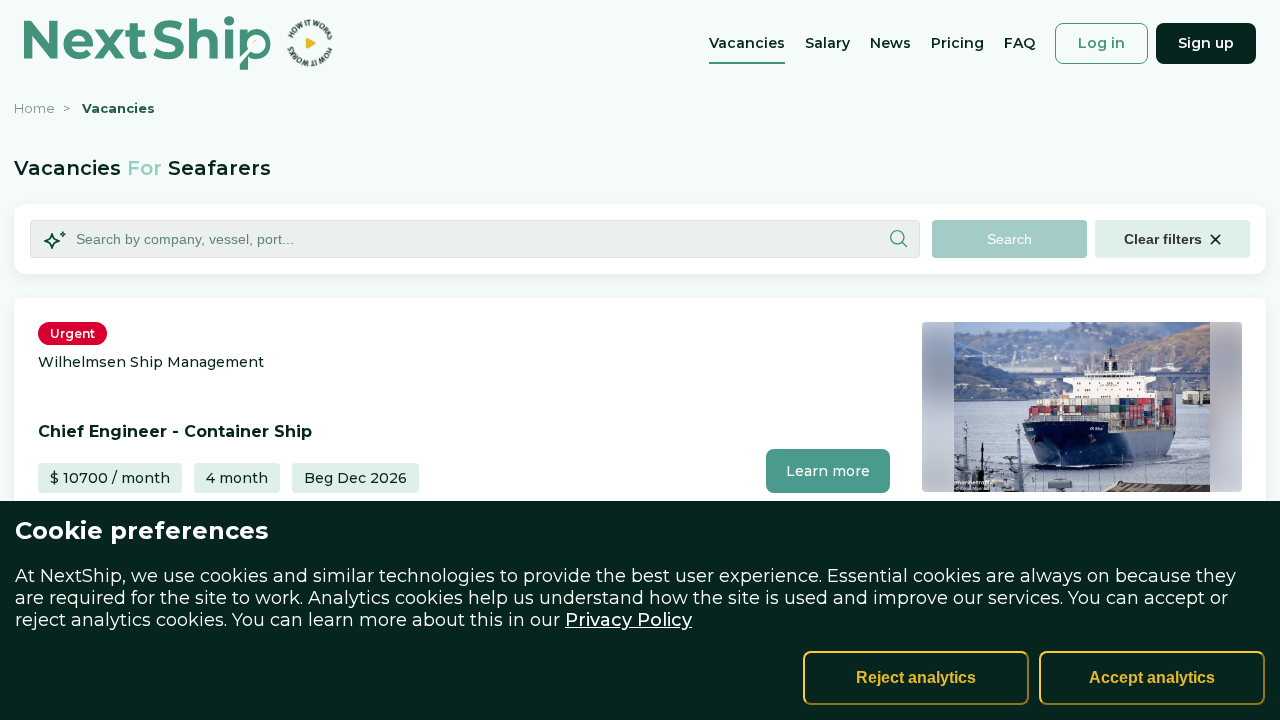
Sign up (1206, 43)
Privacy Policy (628, 620)
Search (1009, 239)
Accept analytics (1152, 677)
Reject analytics (916, 677)
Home (34, 108)
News (890, 44)
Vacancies (747, 44)
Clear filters (1163, 239)
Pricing (957, 44)
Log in (1101, 43)
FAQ (1019, 44)
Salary (827, 44)
